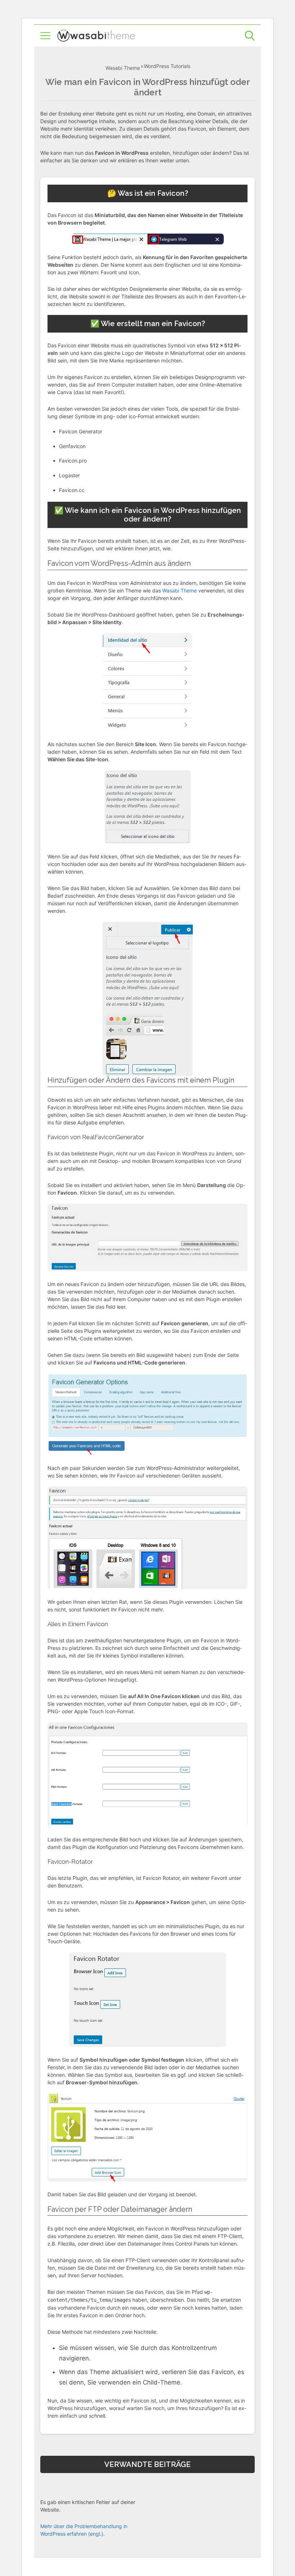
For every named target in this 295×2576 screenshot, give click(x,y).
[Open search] (250, 36)
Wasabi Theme (123, 68)
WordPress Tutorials (167, 66)
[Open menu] (45, 36)
